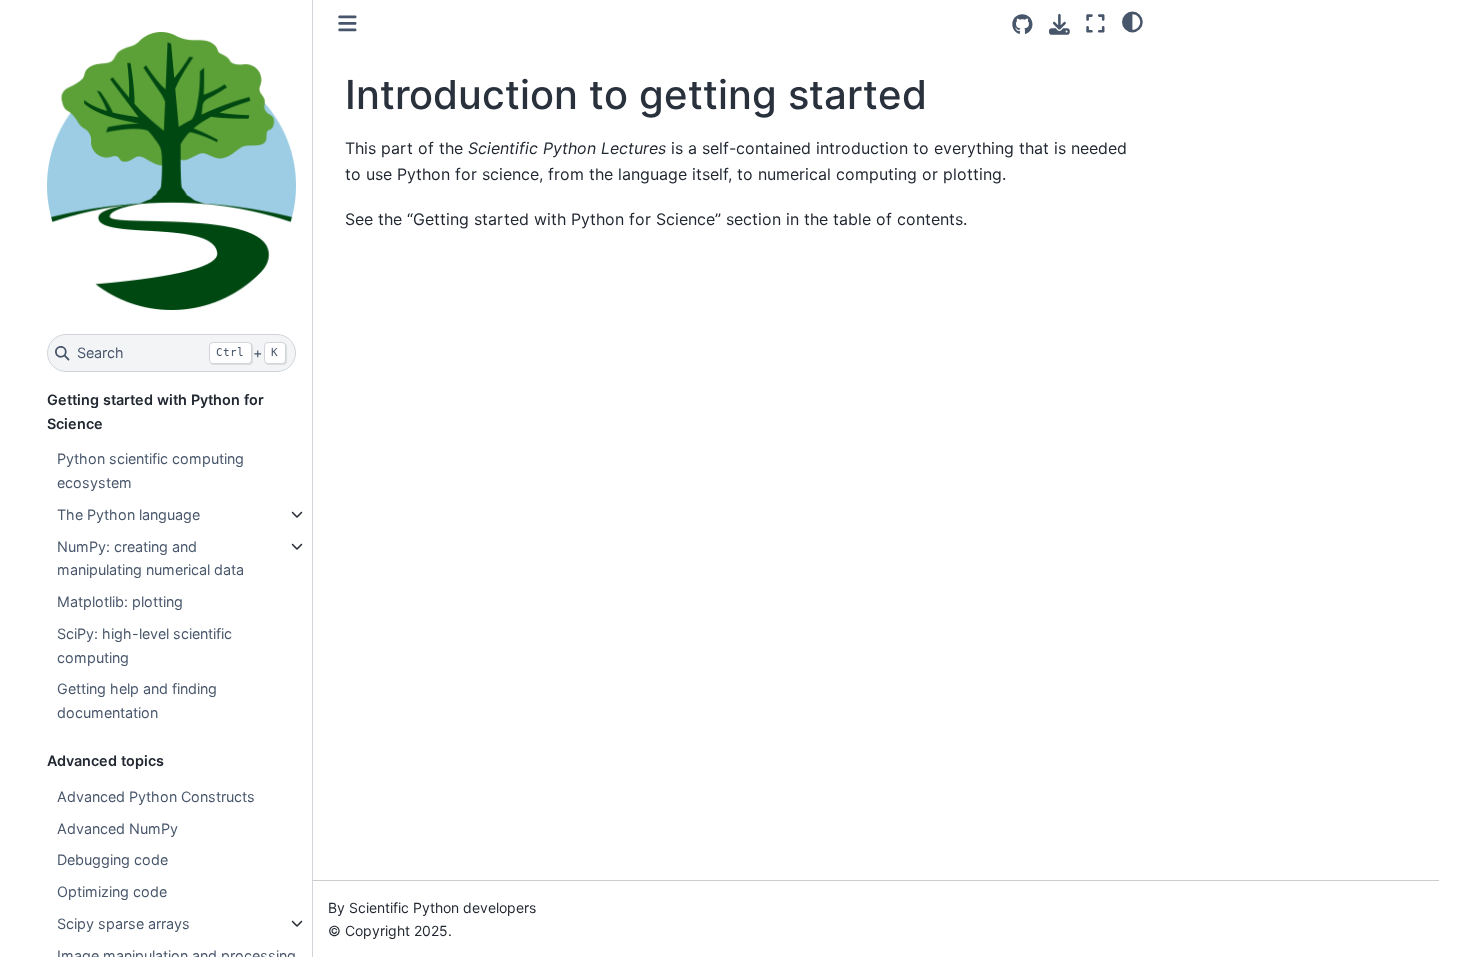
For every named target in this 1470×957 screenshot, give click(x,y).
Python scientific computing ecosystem (150, 470)
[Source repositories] (1022, 24)
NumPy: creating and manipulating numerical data (150, 558)
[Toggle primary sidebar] (347, 23)
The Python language (128, 514)
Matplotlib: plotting (120, 601)
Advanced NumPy (117, 828)
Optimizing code (112, 891)
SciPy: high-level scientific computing (144, 645)
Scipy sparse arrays (123, 923)
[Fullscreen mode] (1095, 23)
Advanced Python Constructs (156, 796)
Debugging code (112, 859)
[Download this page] (1059, 24)
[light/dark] (1132, 21)
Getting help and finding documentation (137, 700)
